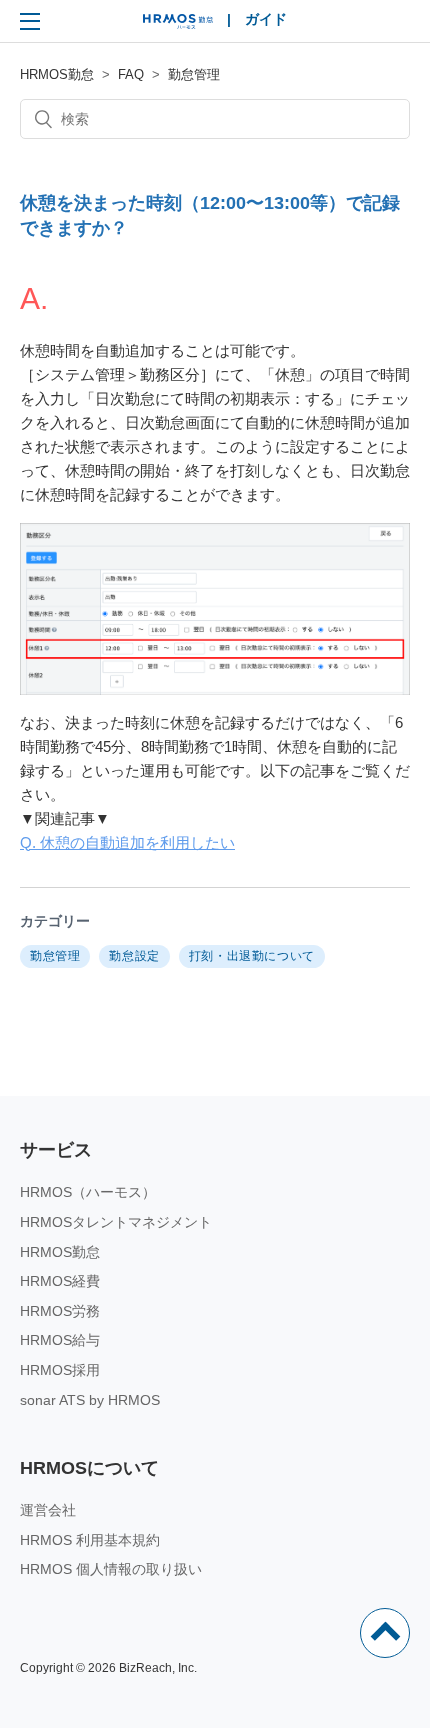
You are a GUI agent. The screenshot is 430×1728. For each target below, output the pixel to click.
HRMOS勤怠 (57, 74)
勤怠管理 (194, 74)
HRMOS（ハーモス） (88, 1192)
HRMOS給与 (60, 1340)
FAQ (131, 74)
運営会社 (48, 1510)
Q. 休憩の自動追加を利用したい (127, 842)
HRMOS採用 (60, 1370)
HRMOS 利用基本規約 (90, 1540)
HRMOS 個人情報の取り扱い (111, 1569)
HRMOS (178, 26)
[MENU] (30, 21)
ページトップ (385, 1633)
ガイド (266, 19)
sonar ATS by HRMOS (90, 1400)
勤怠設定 (134, 956)
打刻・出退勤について (252, 956)
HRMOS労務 (60, 1311)
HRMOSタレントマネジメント (116, 1222)
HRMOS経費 (60, 1281)
